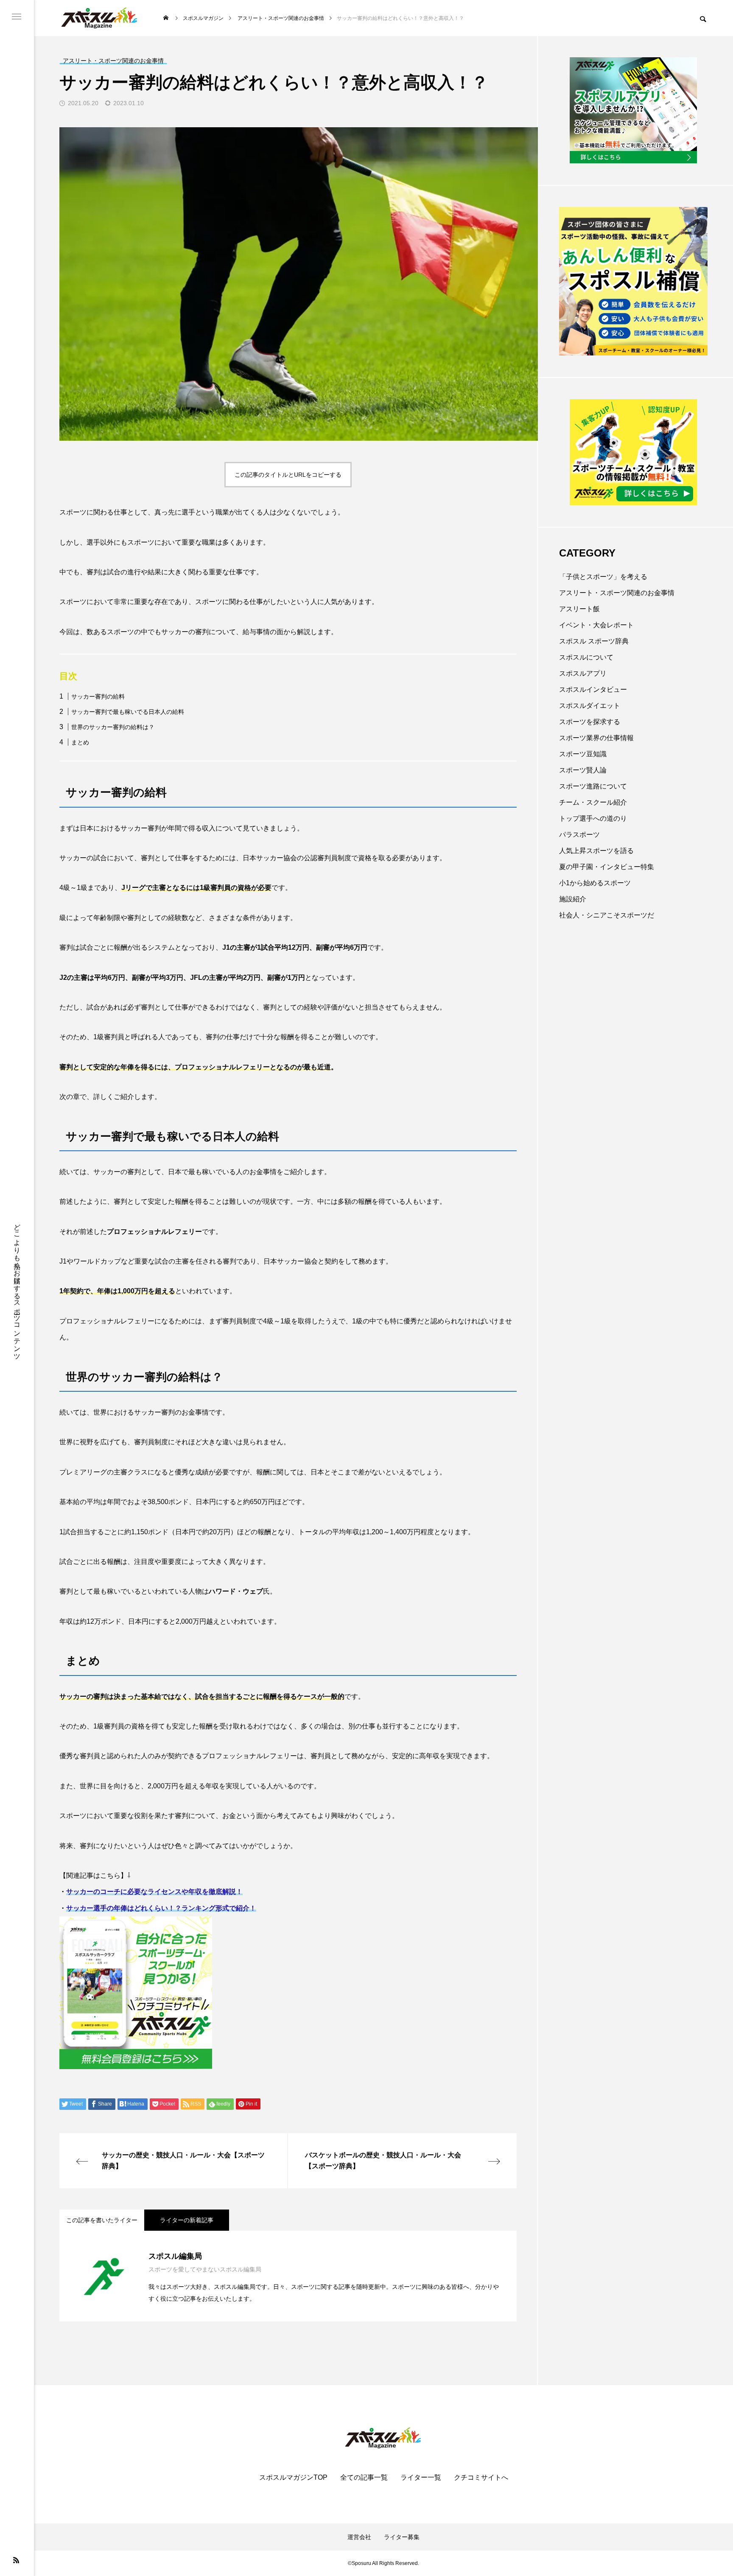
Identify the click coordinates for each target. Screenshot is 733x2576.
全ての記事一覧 (364, 2478)
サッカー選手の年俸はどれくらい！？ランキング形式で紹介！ (161, 1908)
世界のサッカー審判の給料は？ (113, 727)
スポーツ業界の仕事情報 (596, 738)
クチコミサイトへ (481, 2478)
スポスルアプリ (583, 673)
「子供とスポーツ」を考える (603, 577)
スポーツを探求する (590, 722)
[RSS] (16, 2560)
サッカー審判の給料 (98, 696)
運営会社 (359, 2537)
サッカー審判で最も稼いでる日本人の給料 (128, 712)
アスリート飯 (579, 609)
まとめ (80, 742)
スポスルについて (586, 657)
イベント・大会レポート (596, 625)
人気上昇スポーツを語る (596, 851)
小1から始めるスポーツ (595, 883)
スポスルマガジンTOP (293, 2478)
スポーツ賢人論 (583, 770)
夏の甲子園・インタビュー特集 (607, 867)
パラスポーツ (579, 835)
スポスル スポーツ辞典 (594, 641)
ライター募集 (402, 2537)
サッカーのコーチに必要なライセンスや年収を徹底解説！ (154, 1892)
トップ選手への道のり (593, 818)
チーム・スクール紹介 (593, 802)
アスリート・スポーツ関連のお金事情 (617, 593)
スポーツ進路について (593, 786)
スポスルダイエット (590, 706)
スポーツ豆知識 (583, 754)
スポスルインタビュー (593, 689)
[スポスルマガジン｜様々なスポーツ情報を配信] (100, 18)
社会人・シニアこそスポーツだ (607, 915)
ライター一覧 (421, 2478)
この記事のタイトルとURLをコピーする (288, 475)
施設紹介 (573, 899)
